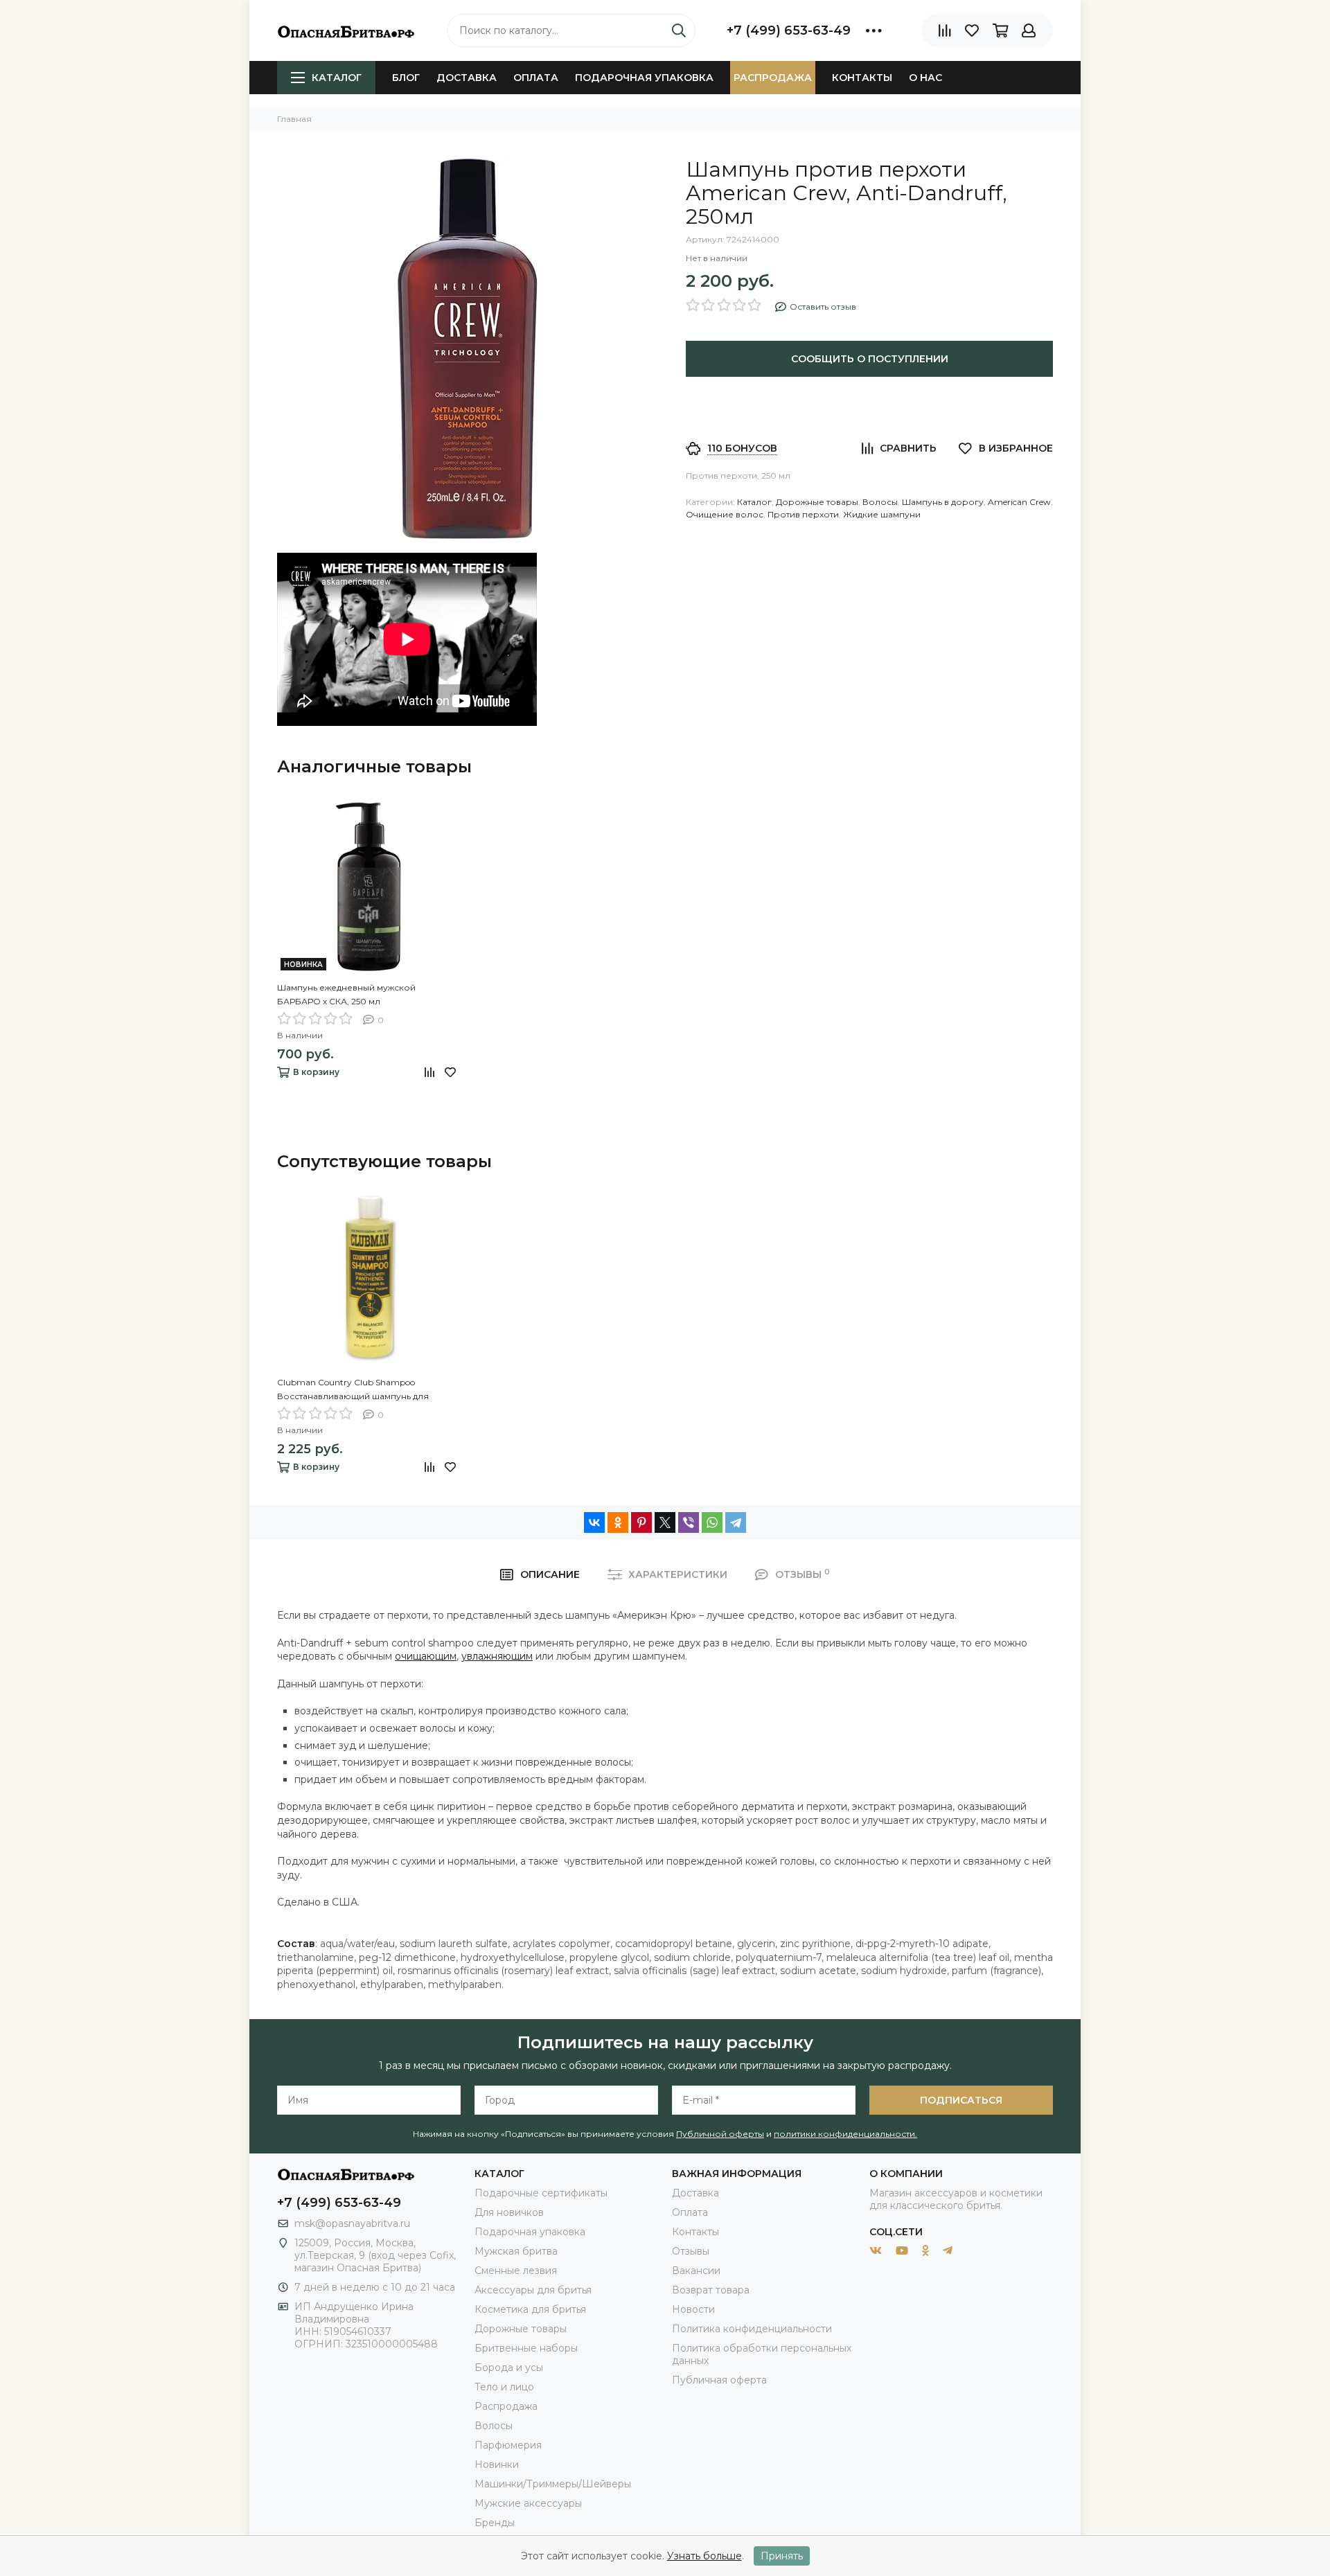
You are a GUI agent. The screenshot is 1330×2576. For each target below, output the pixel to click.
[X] (665, 1522)
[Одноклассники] (618, 1522)
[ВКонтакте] (594, 1522)
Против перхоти (803, 514)
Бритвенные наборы (526, 2348)
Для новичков (509, 2212)
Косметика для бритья (530, 2309)
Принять (782, 2556)
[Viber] (689, 1522)
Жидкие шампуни (882, 514)
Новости (693, 2309)
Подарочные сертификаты (541, 2193)
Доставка (467, 78)
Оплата (536, 78)
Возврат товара (711, 2290)
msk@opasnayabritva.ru (352, 2223)
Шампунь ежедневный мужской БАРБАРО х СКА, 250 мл (346, 994)
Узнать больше (704, 2556)
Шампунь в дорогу (943, 502)
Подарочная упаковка (644, 78)
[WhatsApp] (712, 1522)
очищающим (426, 1656)
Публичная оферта (719, 2380)
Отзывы (691, 2251)
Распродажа (773, 78)
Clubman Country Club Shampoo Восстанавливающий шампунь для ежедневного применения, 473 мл (353, 1390)
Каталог (337, 78)
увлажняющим (497, 1656)
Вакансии (696, 2271)
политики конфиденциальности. (845, 2134)
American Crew (1019, 502)
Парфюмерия (508, 2445)
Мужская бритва (516, 2251)
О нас (925, 78)
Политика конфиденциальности (752, 2329)
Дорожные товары (817, 502)
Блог (406, 78)
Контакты (862, 78)
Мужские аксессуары (528, 2503)
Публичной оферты (720, 2134)
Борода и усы (509, 2368)
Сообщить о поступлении (870, 359)
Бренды (495, 2523)
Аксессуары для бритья (533, 2290)
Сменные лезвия (516, 2271)
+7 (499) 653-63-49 (789, 30)
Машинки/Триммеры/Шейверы (553, 2484)
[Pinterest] (641, 1522)
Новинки (497, 2464)
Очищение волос (725, 514)
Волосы (880, 502)
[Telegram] (736, 1522)
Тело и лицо (504, 2387)
